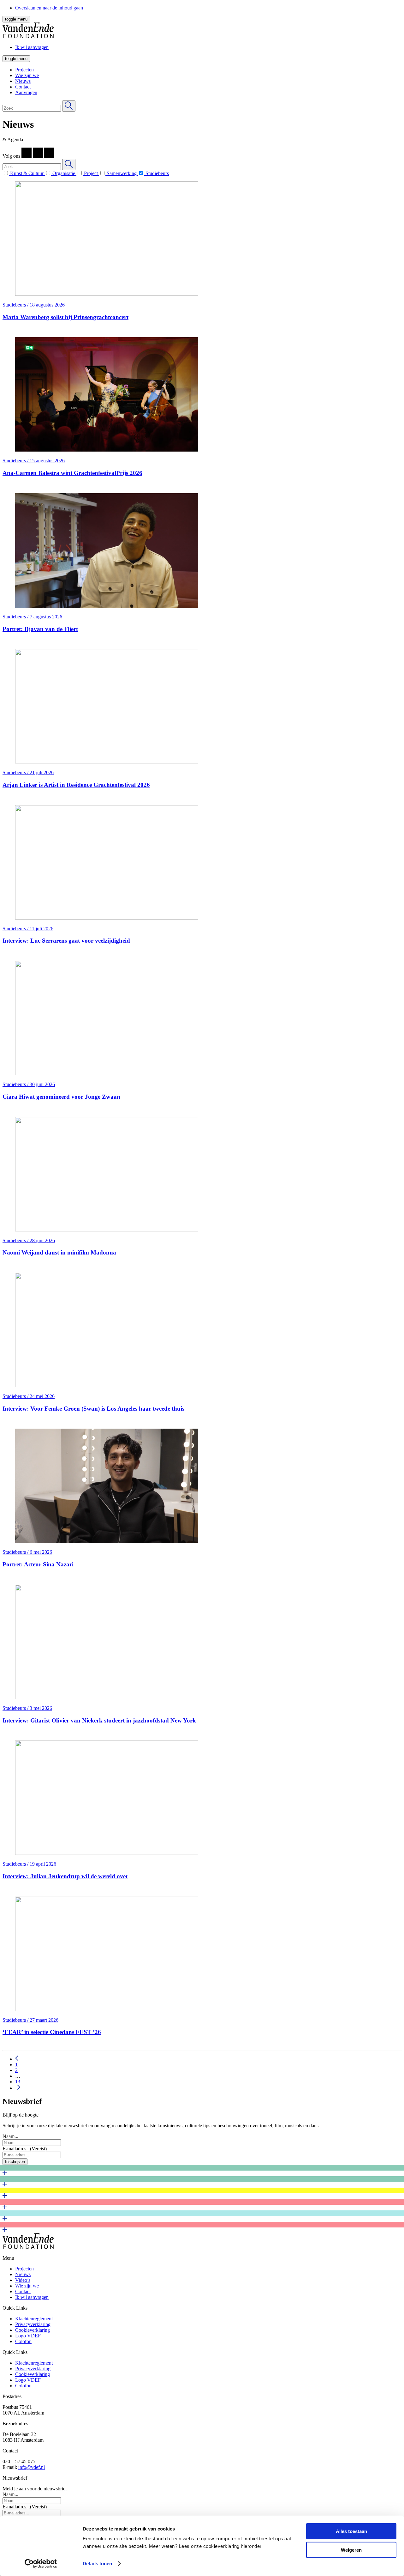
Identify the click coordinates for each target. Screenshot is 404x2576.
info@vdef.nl (32, 2467)
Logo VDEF (28, 2336)
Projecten (24, 70)
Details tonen (97, 2564)
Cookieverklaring (33, 2330)
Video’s (23, 2280)
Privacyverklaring (33, 2324)
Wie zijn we (27, 75)
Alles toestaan (351, 2531)
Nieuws (23, 81)
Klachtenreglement (34, 2319)
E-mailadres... (25, 2149)
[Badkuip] (202, 2193)
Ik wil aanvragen (32, 2297)
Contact (23, 87)
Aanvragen (26, 92)
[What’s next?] (202, 2182)
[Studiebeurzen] (202, 2205)
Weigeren (351, 2550)
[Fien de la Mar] (202, 2171)
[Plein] (202, 2216)
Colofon (23, 2341)
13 (18, 2082)
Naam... (10, 2136)
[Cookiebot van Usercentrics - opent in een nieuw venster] (41, 2564)
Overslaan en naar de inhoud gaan (49, 8)
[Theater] (202, 2227)
